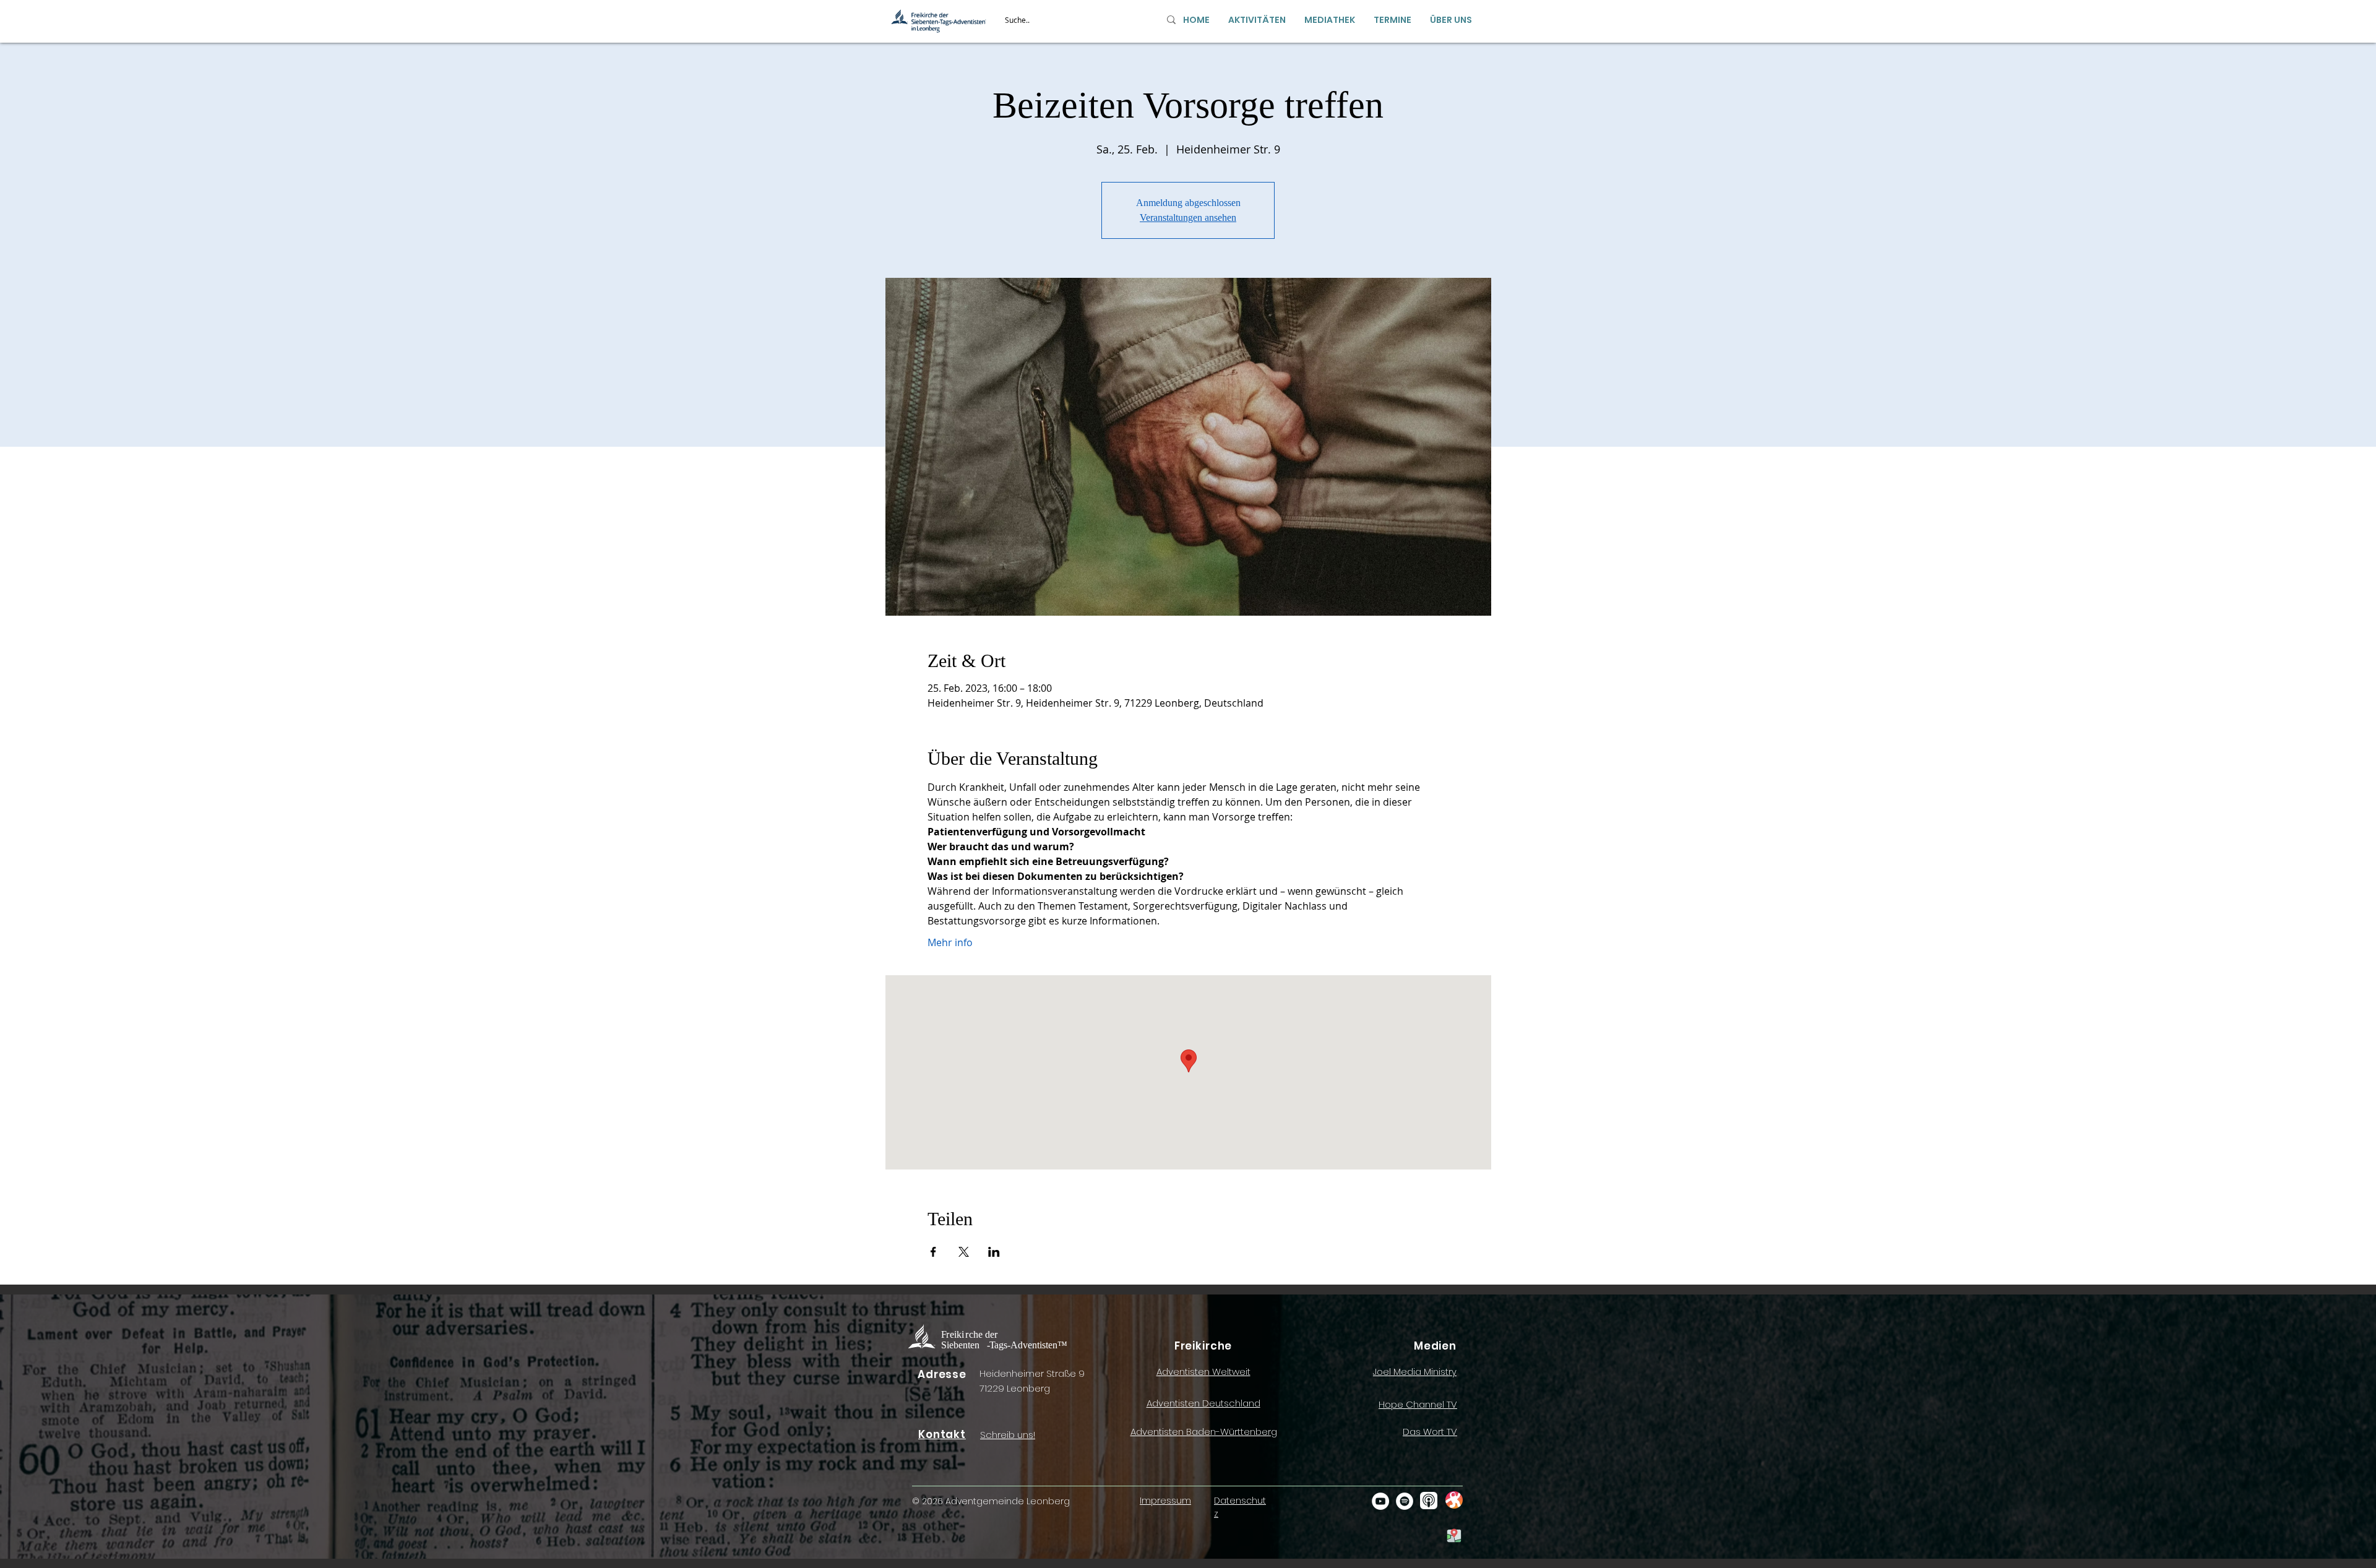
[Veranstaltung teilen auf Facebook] (933, 1252)
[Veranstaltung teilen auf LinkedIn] (994, 1252)
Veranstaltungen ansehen (1188, 218)
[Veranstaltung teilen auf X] (964, 1252)
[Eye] (1454, 1500)
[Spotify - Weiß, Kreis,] (1405, 1501)
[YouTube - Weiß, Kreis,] (1380, 1501)
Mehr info (950, 942)
